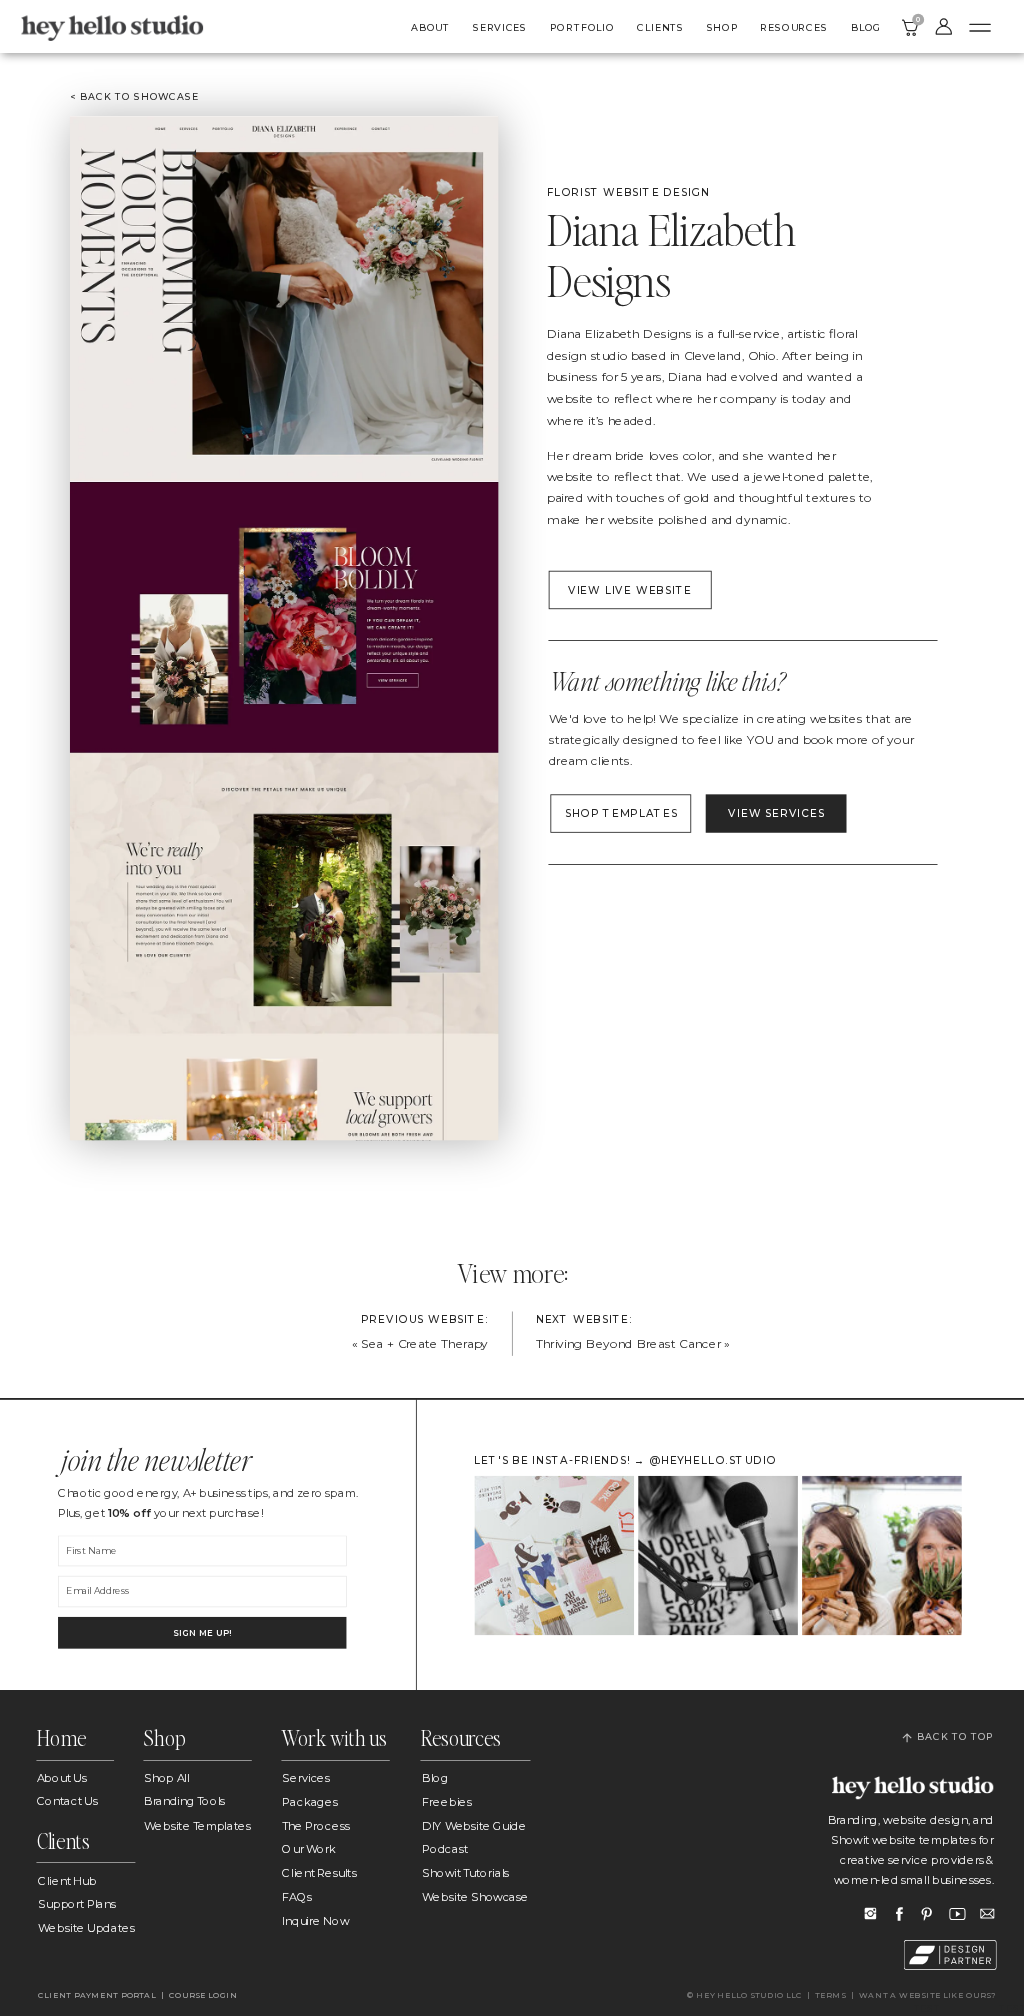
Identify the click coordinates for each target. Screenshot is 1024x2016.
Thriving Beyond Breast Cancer (628, 1343)
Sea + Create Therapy (424, 1343)
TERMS (830, 1995)
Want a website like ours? (928, 1995)
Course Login (204, 1995)
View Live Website (630, 590)
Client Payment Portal (97, 1995)
